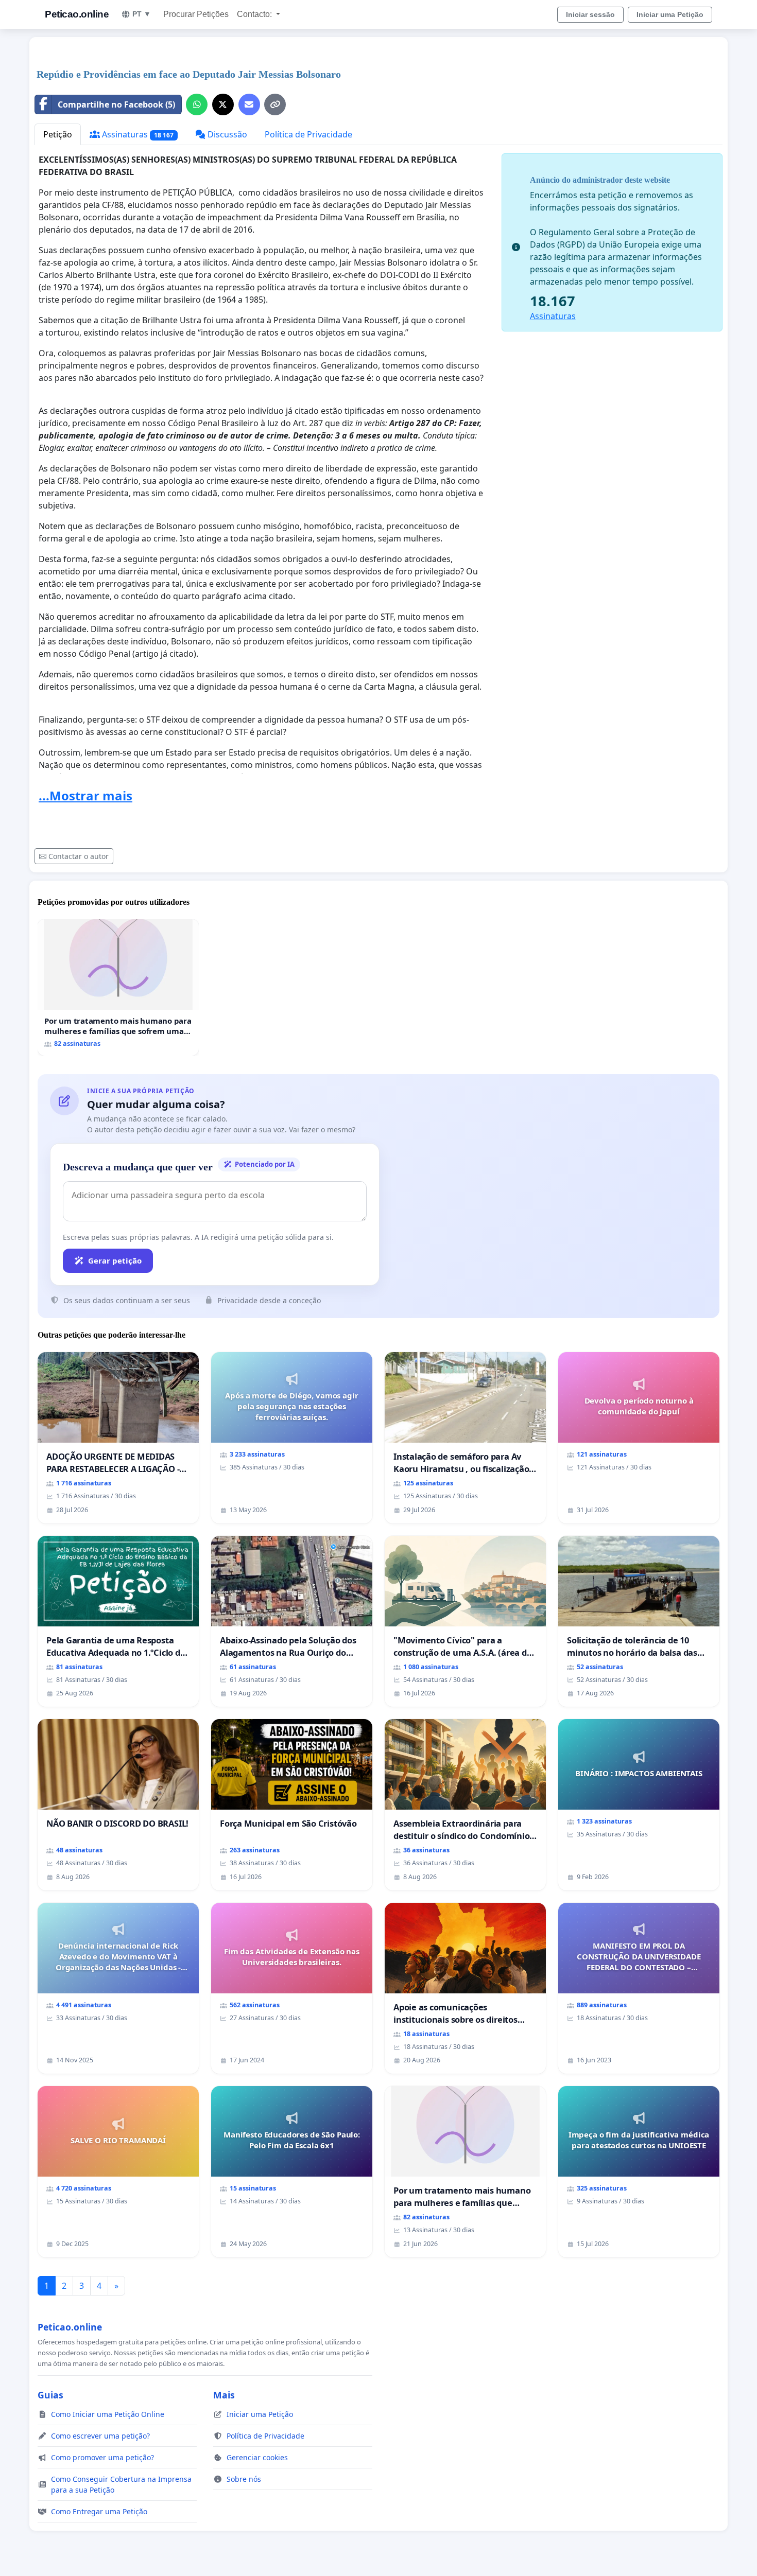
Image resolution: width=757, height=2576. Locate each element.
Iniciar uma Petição (670, 14)
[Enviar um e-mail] (249, 104)
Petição (58, 134)
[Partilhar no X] (223, 104)
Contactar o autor (79, 856)
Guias (50, 2395)
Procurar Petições (196, 14)
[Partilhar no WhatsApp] (197, 104)
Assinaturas (137, 134)
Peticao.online (77, 14)
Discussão (226, 134)
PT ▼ (142, 14)
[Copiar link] (275, 104)
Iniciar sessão (590, 14)
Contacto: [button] (255, 14)
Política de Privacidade (308, 134)
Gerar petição (115, 1260)
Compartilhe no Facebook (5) (116, 104)
